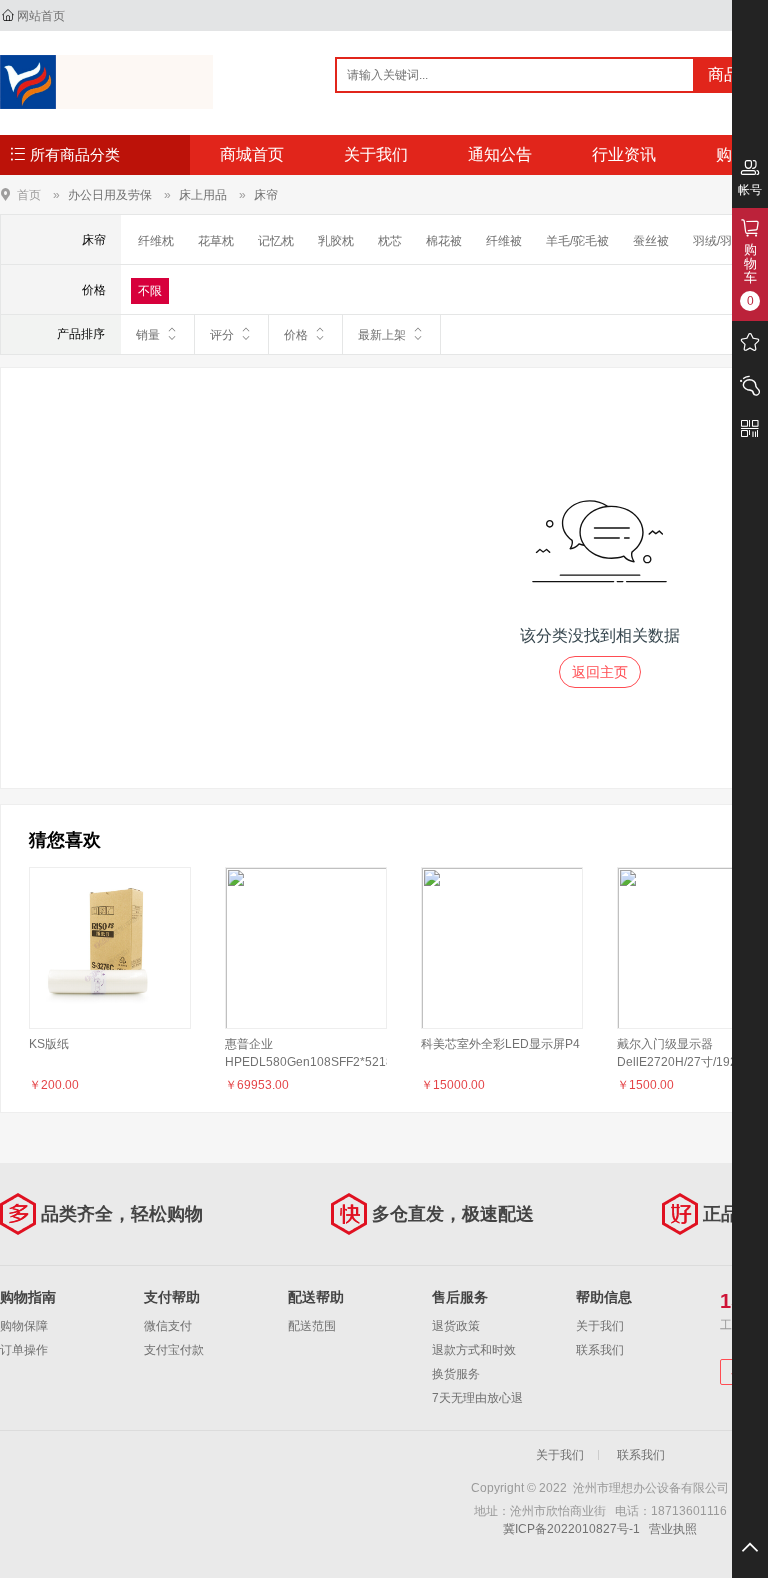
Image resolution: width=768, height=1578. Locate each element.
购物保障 (24, 1326)
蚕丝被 (651, 241)
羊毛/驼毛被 (577, 241)
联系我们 (600, 1350)
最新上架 (382, 335)
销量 (148, 335)
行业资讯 (624, 154)
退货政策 (456, 1326)
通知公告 (500, 154)
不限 (150, 291)
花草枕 (216, 241)
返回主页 (600, 672)
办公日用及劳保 (110, 195)
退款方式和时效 (474, 1350)
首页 (29, 194)
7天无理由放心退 (477, 1398)
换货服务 (456, 1374)
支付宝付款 (174, 1350)
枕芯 (390, 241)
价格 (296, 335)
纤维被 (504, 241)
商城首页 (252, 154)
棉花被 (444, 241)
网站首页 (41, 16)
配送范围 (312, 1326)
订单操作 (24, 1350)
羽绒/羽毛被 (724, 241)
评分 (222, 335)
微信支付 (168, 1326)
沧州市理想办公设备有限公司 (106, 82)
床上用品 (203, 195)
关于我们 (376, 154)
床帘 (266, 195)
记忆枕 (276, 241)
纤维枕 (156, 241)
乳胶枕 (336, 241)
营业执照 (673, 1529)
